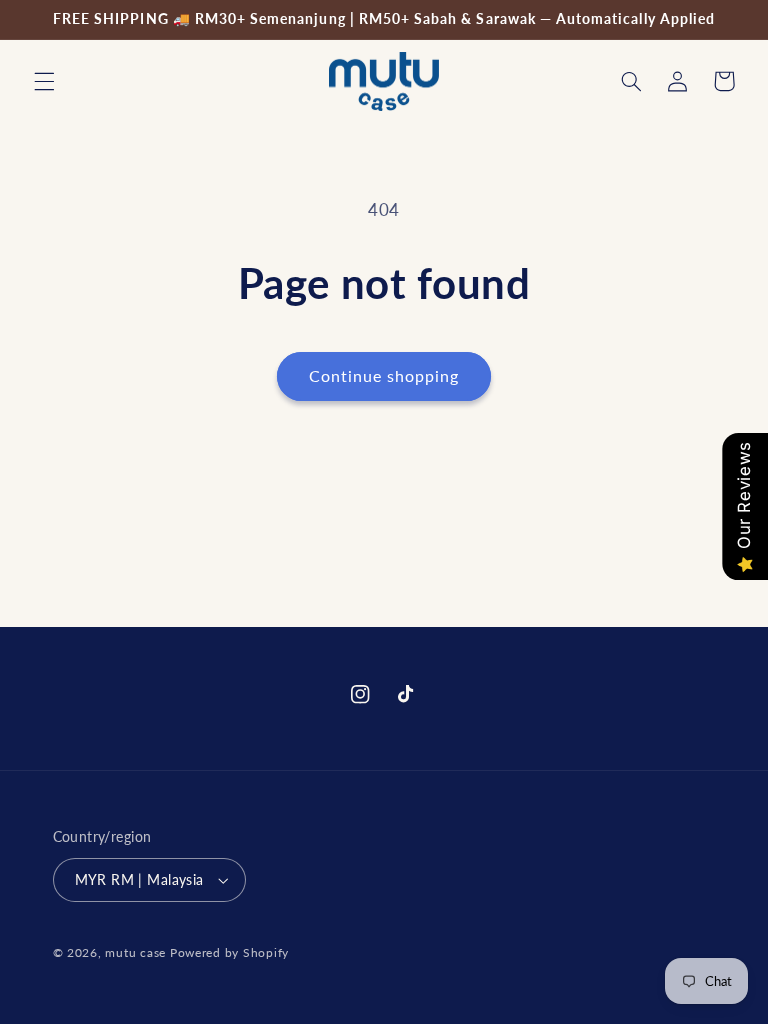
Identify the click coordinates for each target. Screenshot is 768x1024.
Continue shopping (384, 375)
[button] (44, 81)
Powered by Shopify (229, 952)
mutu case (135, 952)
